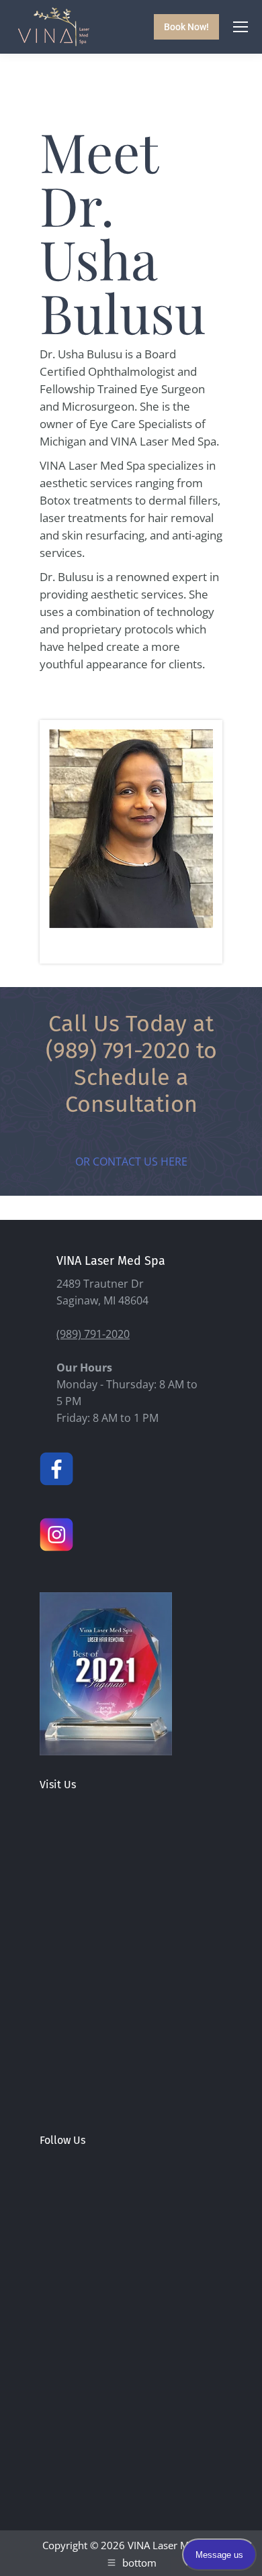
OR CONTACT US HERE (131, 1162)
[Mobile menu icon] (241, 27)
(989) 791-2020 (118, 1050)
